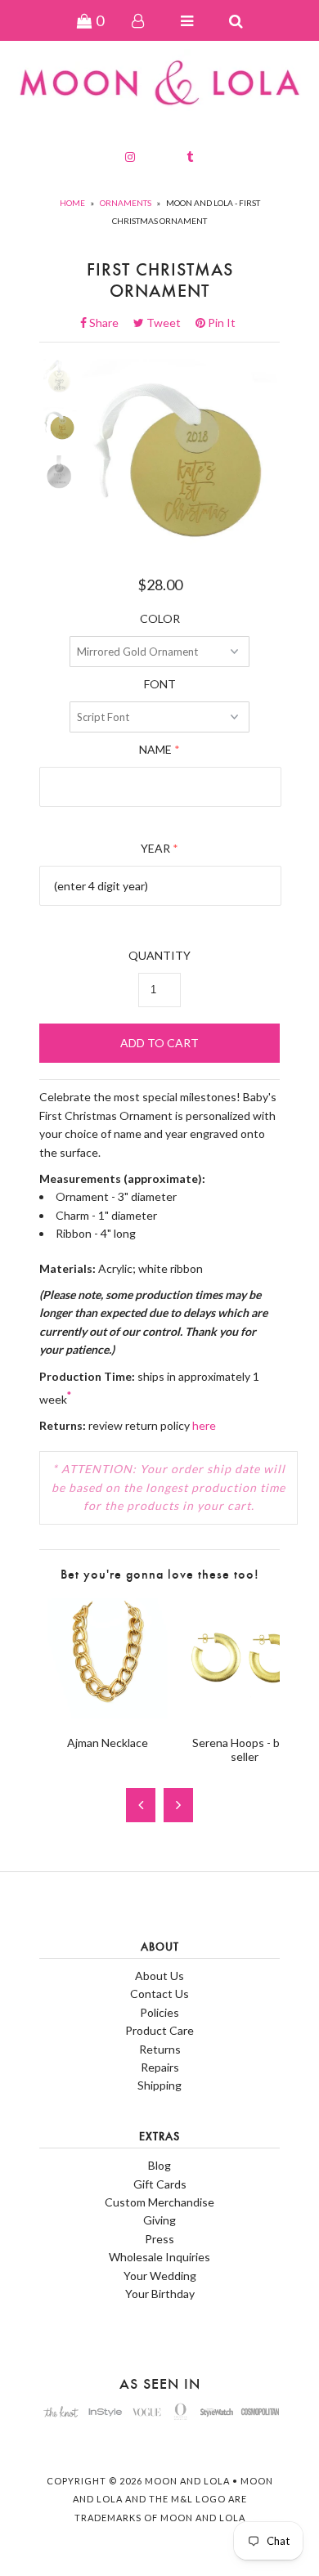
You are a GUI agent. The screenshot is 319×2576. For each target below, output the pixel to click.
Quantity (159, 955)
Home (72, 203)
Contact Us (159, 1994)
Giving (159, 2220)
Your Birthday (160, 2294)
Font (160, 684)
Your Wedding (160, 2276)
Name (155, 749)
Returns (160, 2049)
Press (159, 2239)
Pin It (220, 323)
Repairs (160, 2067)
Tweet (168, 323)
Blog (159, 2165)
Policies (159, 2012)
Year (155, 848)
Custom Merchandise (159, 2202)
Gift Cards (160, 2184)
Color (160, 618)
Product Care (159, 2030)
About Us (159, 1976)
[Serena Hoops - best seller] (244, 1714)
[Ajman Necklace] (108, 1714)
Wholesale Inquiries (159, 2257)
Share (109, 323)
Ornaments (126, 203)
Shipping (159, 2085)
